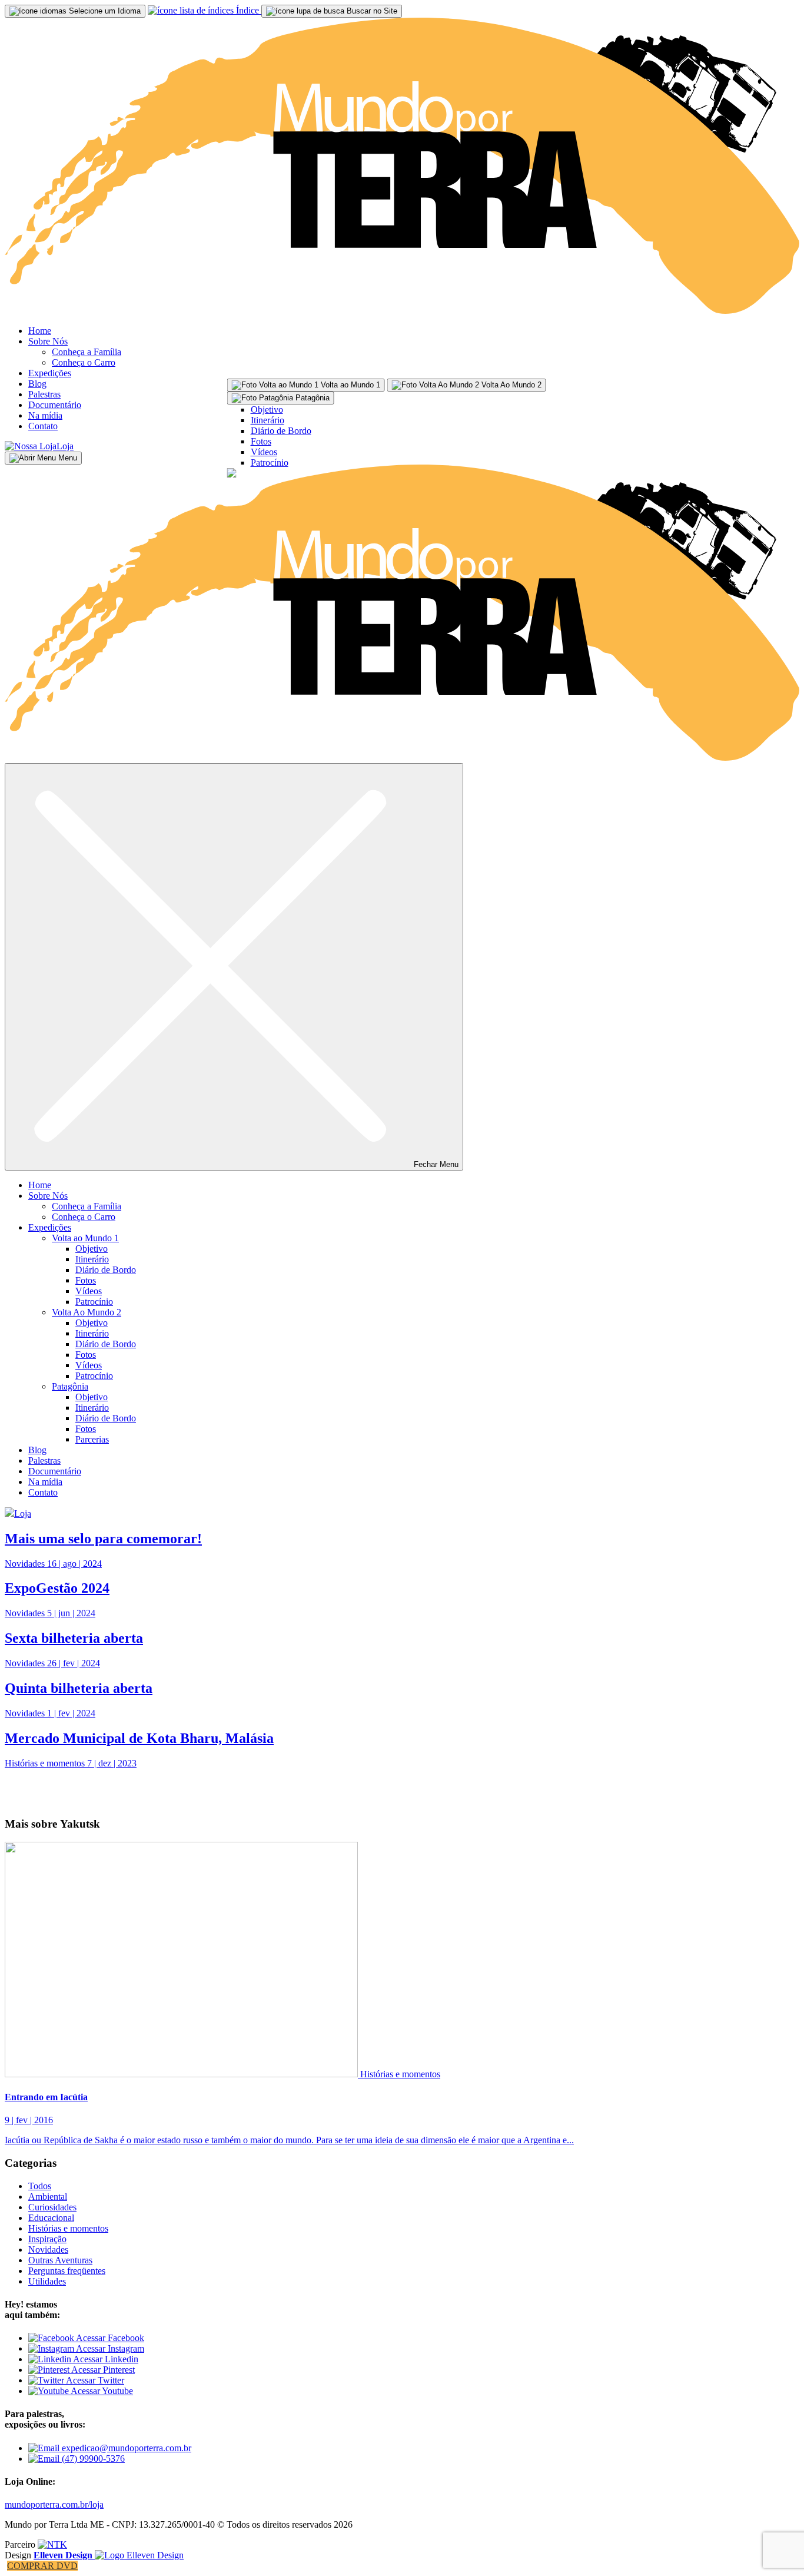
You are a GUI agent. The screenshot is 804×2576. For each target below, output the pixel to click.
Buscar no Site (371, 11)
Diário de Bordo (281, 431)
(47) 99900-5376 (92, 2459)
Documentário (55, 405)
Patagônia (70, 1386)
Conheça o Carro (84, 362)
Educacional (51, 2218)
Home (40, 331)
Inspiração (47, 2239)
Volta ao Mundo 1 (85, 1238)
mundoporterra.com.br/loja (54, 2504)
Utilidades (47, 2281)
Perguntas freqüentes (67, 2271)
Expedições (50, 373)
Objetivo (267, 410)
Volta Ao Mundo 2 (87, 1312)
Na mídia (45, 415)
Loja (65, 446)
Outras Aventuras (60, 2260)
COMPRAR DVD (42, 2566)
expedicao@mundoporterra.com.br (125, 2448)
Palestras (44, 394)
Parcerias (92, 1439)
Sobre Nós (48, 341)
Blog (37, 384)
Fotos (261, 441)
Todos (40, 2186)
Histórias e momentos (400, 2074)
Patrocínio (270, 463)
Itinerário (268, 420)
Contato (43, 426)
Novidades (48, 2250)
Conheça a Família (87, 352)
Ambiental (48, 2197)
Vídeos (264, 452)
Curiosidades (52, 2207)
